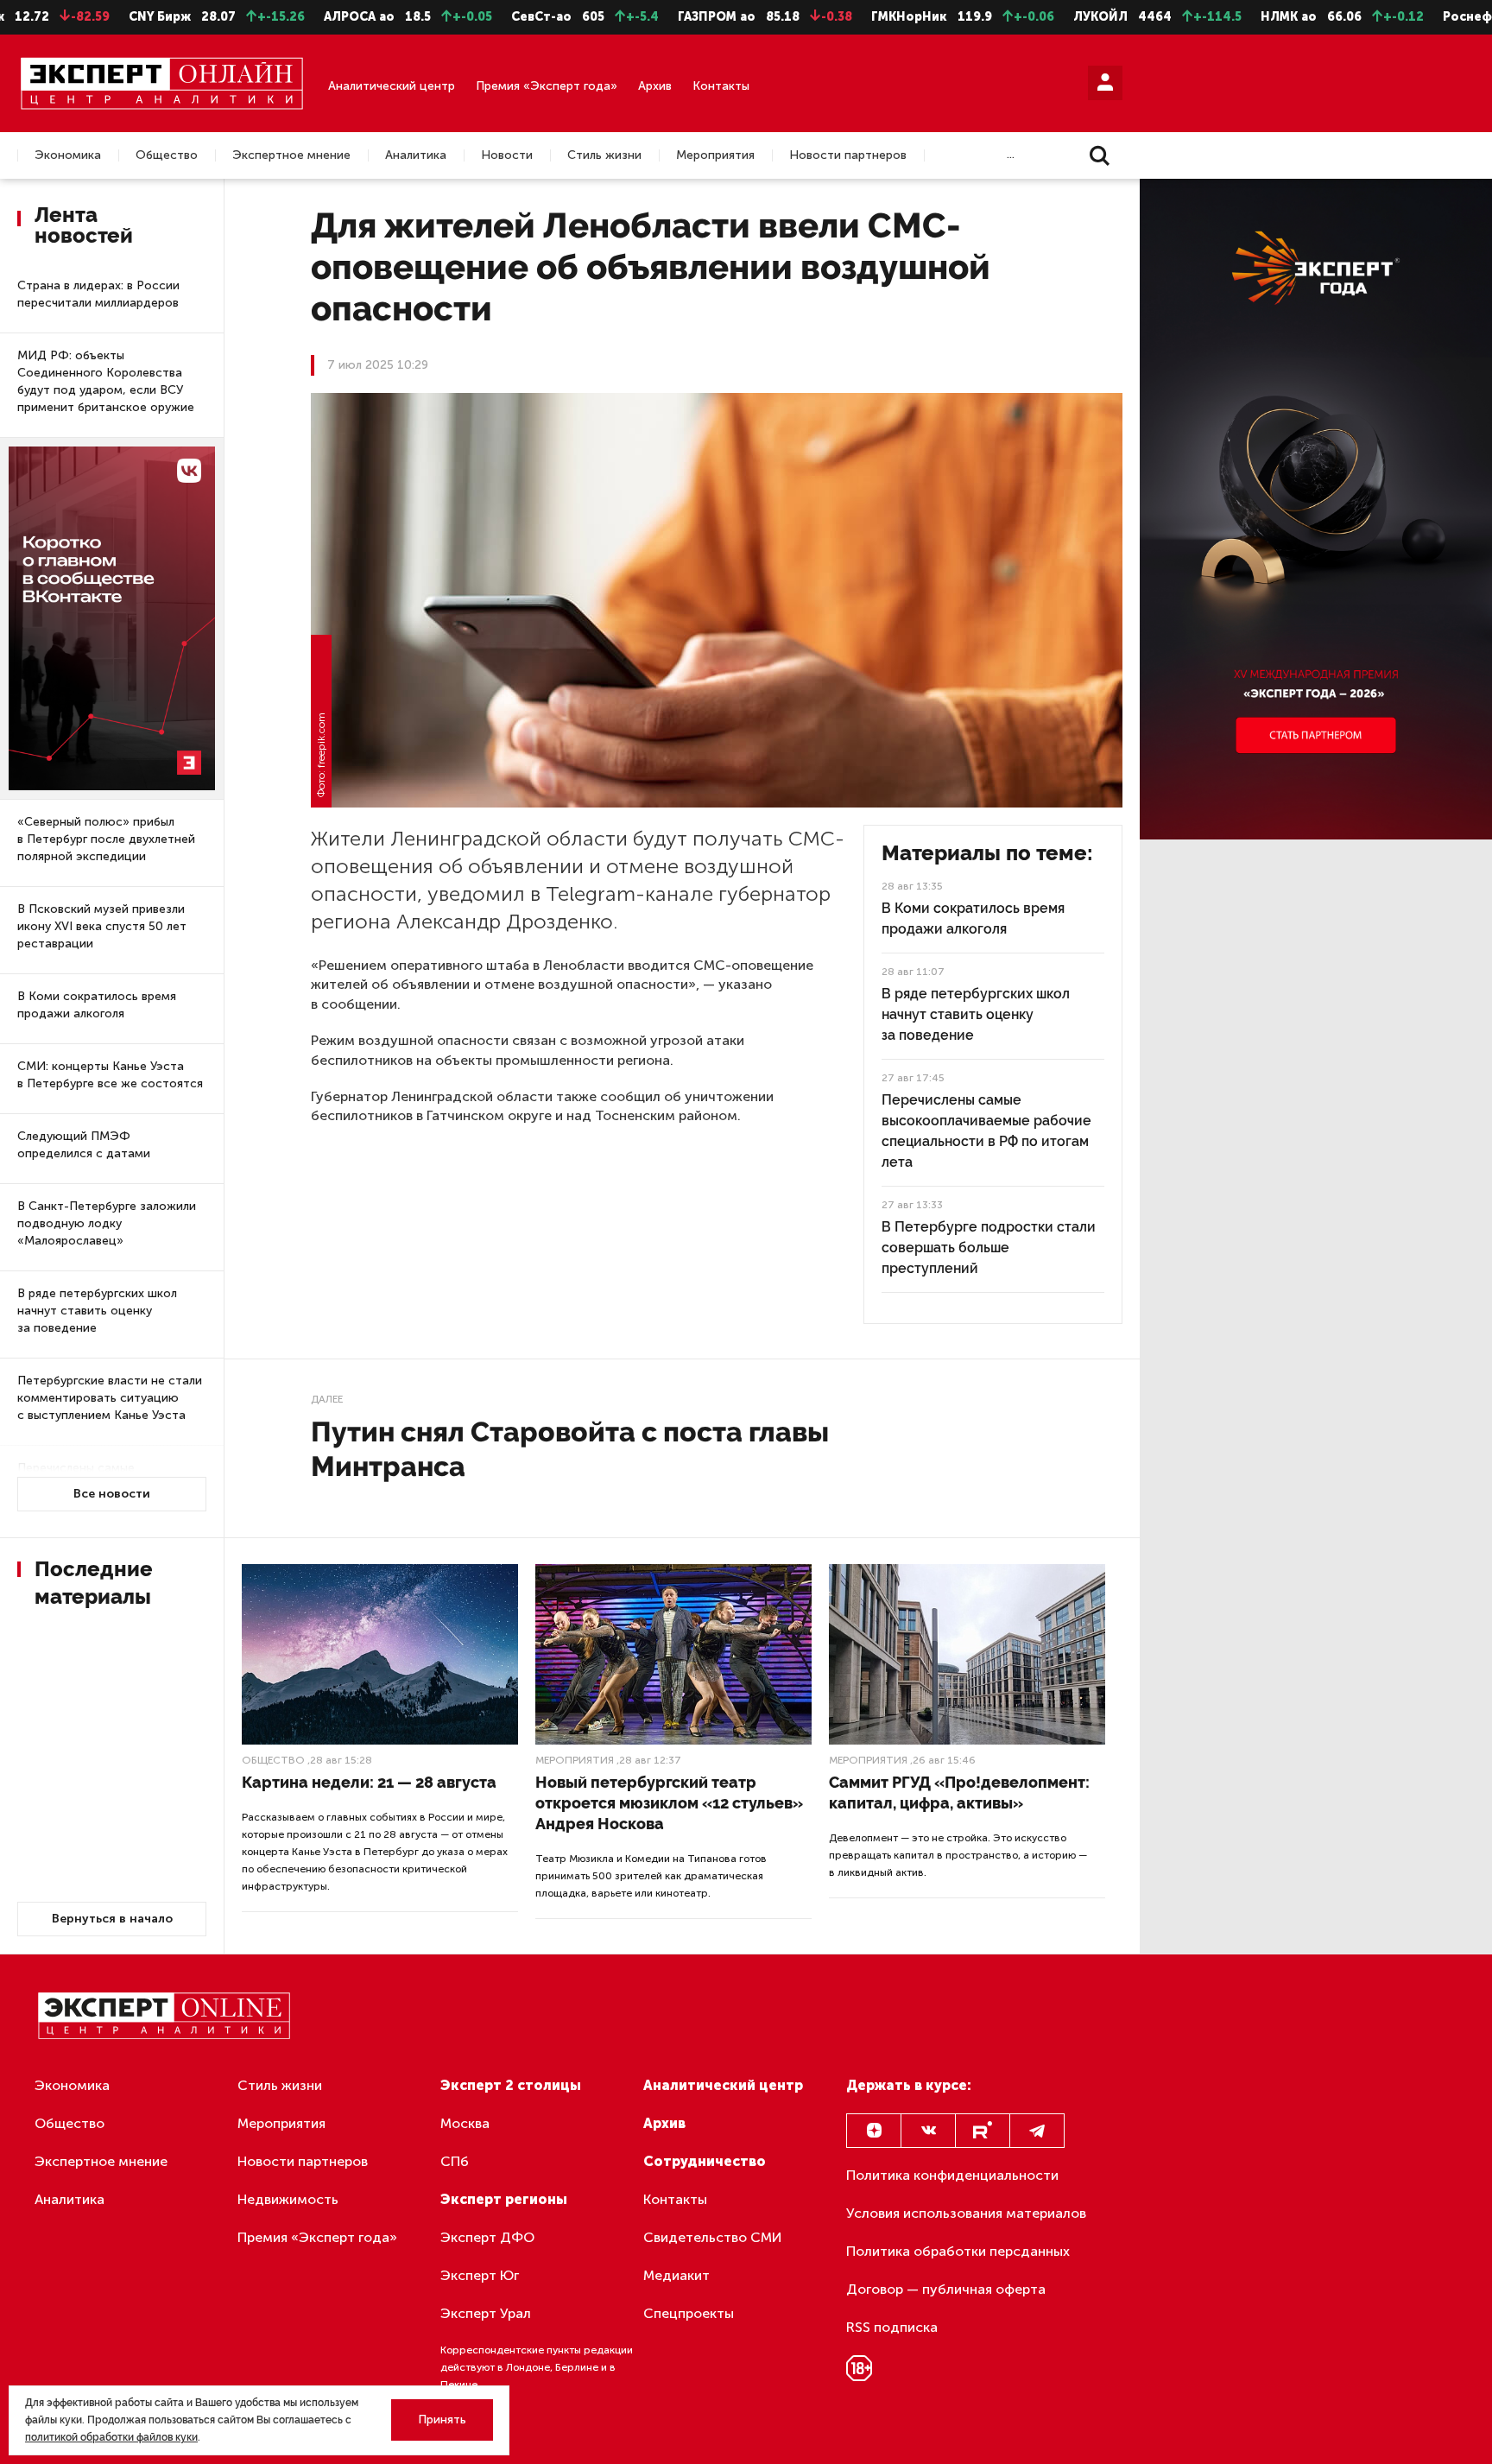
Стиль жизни (604, 155)
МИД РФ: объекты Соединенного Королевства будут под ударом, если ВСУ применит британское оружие (106, 381)
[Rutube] (983, 2131)
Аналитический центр (392, 86)
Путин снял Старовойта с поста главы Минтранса (570, 1449)
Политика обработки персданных (958, 2251)
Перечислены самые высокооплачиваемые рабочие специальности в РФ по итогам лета (986, 1131)
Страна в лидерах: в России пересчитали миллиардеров (98, 294)
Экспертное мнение (291, 155)
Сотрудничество (705, 2161)
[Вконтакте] (928, 2131)
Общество (167, 155)
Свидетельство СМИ (713, 2237)
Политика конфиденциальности (952, 2175)
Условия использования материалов (966, 2213)
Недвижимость (288, 2199)
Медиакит (676, 2275)
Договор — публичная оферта (946, 2289)
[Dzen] (874, 2131)
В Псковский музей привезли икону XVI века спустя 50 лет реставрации (102, 926)
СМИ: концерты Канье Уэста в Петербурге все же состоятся (110, 1075)
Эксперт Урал (486, 2313)
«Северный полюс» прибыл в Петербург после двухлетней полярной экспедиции (106, 839)
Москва (465, 2123)
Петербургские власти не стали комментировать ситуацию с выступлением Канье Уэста (110, 1398)
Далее (327, 1399)
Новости (507, 155)
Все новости (112, 1494)
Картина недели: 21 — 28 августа (369, 1782)
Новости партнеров (848, 155)
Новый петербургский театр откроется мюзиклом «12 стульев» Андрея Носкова (669, 1803)
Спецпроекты (689, 2313)
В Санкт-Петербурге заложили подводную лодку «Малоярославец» (107, 1223)
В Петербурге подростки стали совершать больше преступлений (989, 1248)
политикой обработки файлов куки (111, 2437)
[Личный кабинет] (1105, 83)
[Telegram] (1037, 2131)
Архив (655, 86)
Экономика (68, 155)
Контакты (721, 86)
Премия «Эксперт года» (547, 86)
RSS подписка (892, 2327)
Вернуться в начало (112, 1919)
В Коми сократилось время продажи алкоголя (97, 1005)
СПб (455, 2161)
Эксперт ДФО (487, 2237)
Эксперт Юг (480, 2275)
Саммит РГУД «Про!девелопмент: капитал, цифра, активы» (959, 1793)
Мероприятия (715, 155)
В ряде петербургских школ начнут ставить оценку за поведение (97, 1311)
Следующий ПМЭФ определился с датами (84, 1145)
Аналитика (416, 155)
